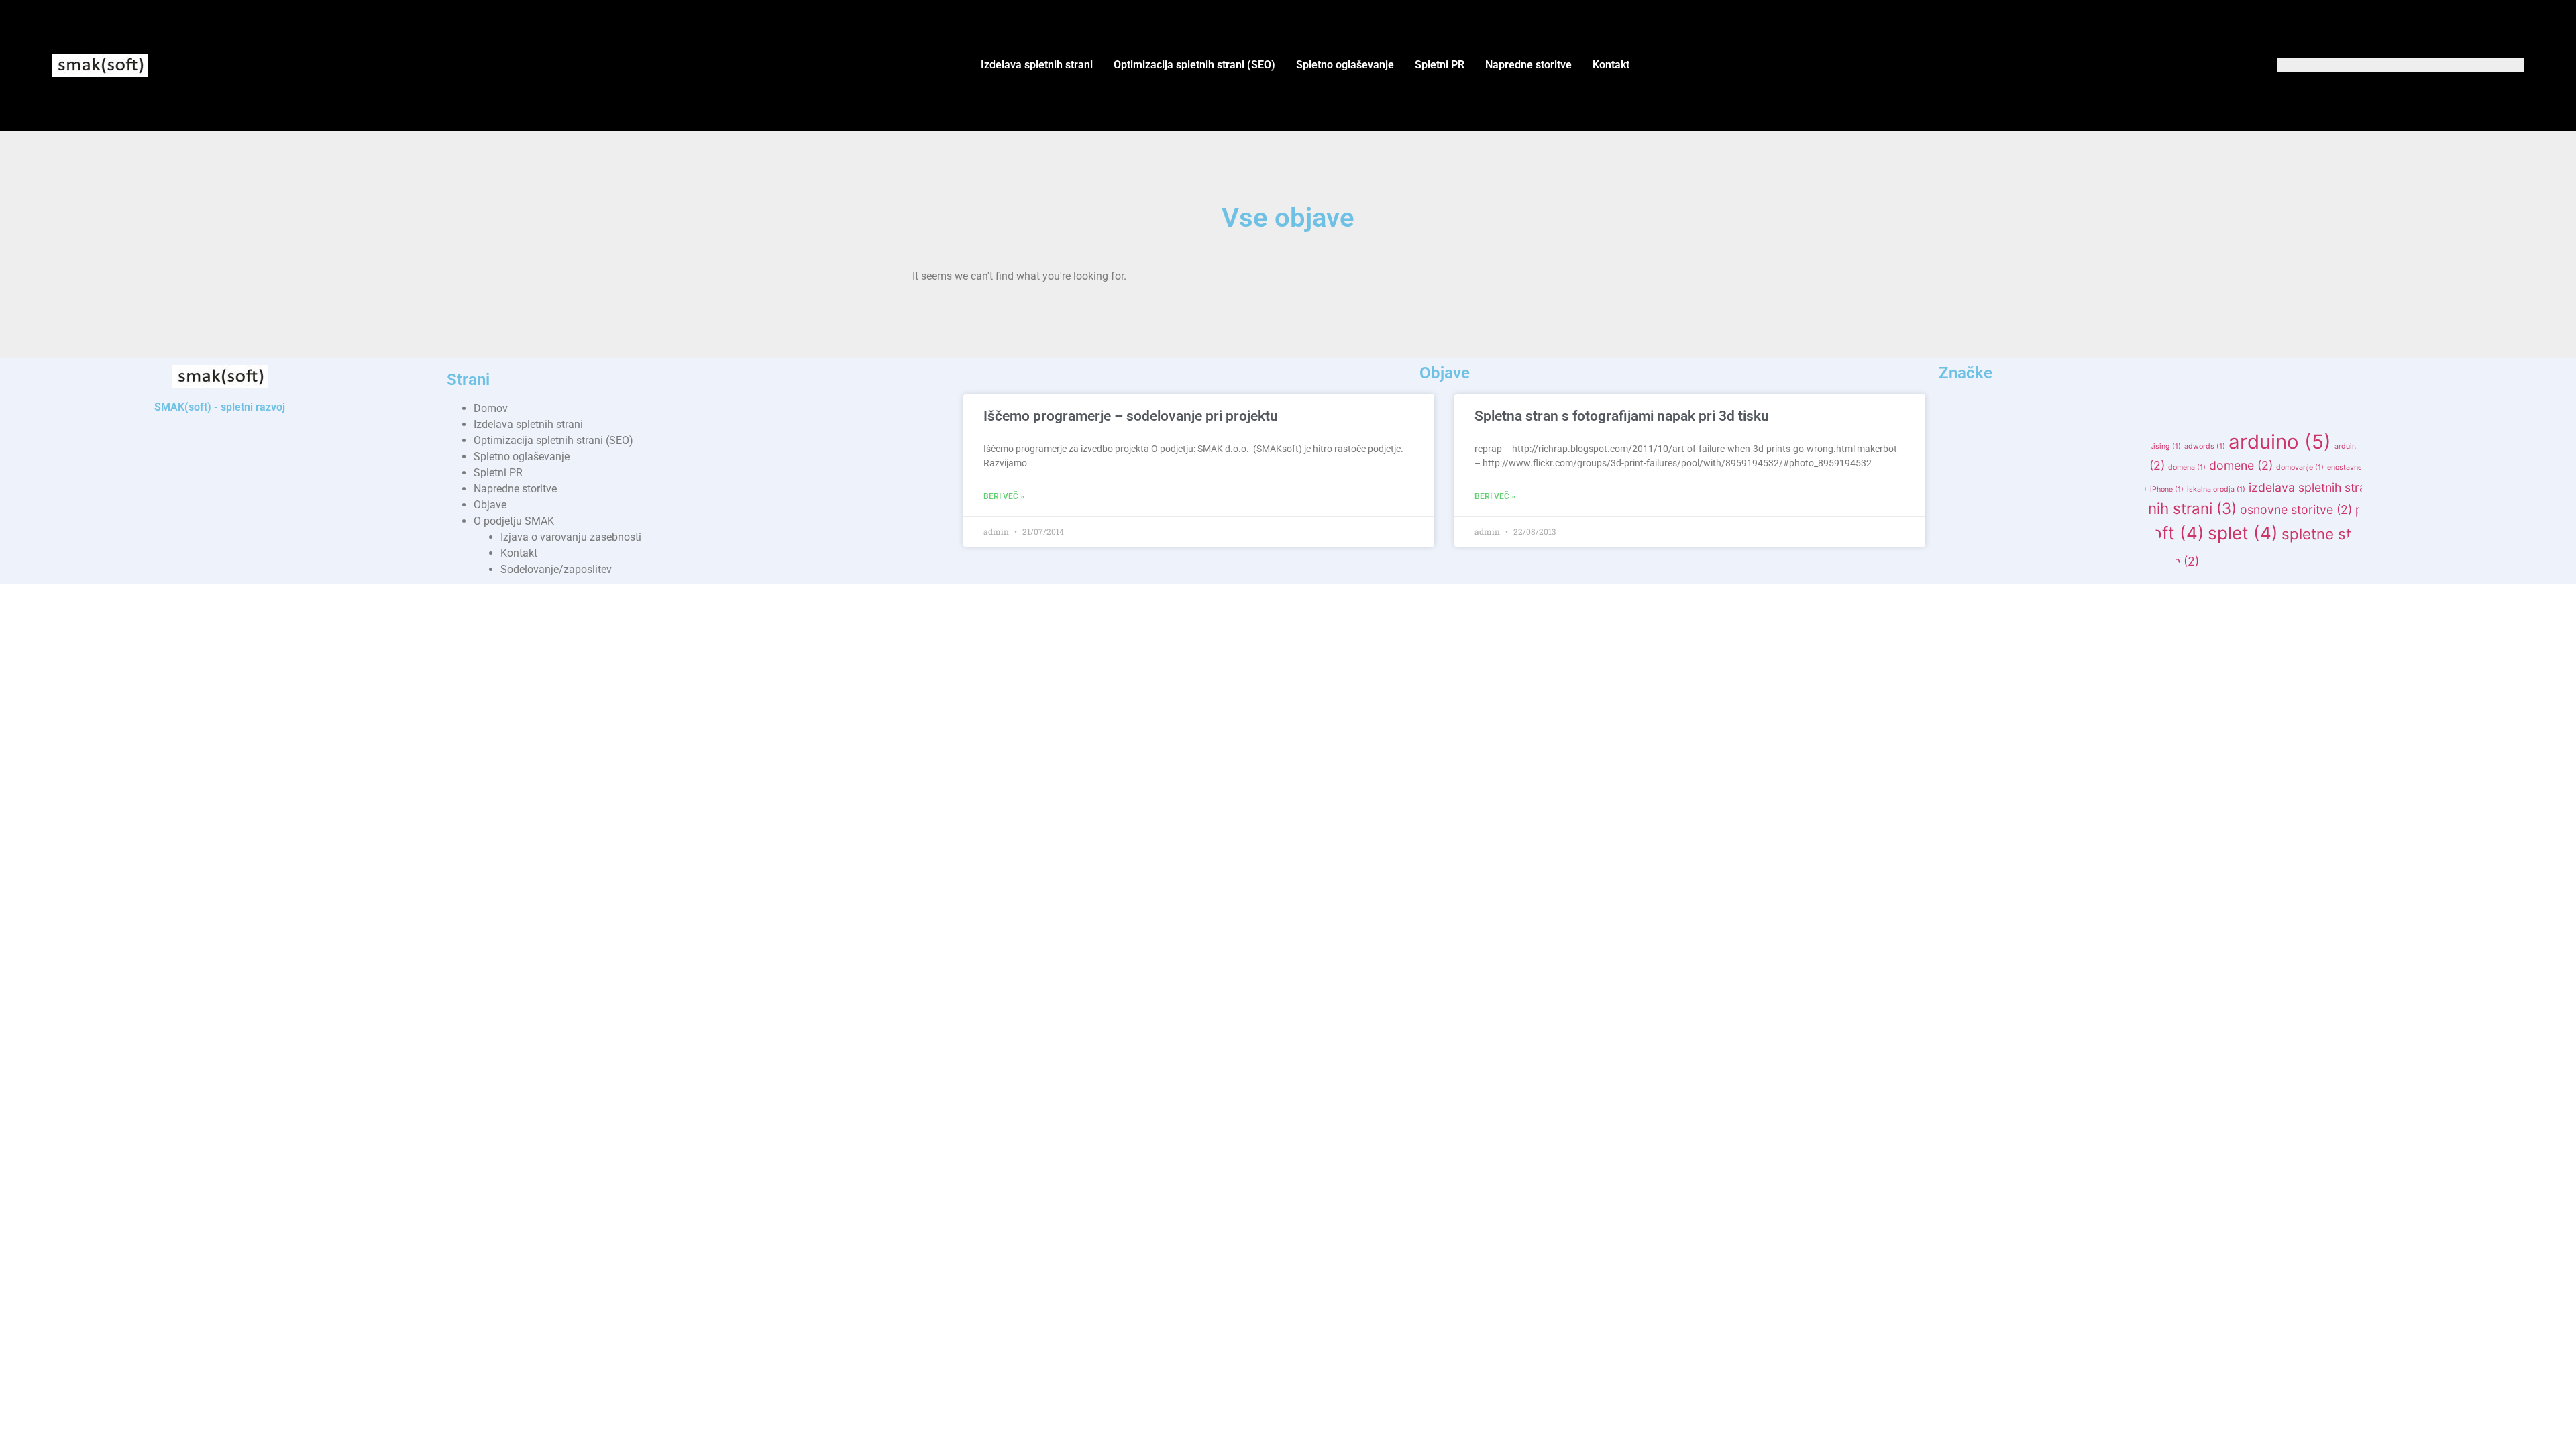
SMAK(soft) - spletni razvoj (220, 407)
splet (2243, 533)
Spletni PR (1440, 65)
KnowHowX (2439, 487)
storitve (2168, 561)
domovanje (2300, 467)
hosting (2088, 489)
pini (2374, 509)
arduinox (2485, 446)
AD (1994, 444)
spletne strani (2342, 534)
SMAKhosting (2047, 535)
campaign (2043, 467)
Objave (490, 505)
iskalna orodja (2216, 489)
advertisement (2045, 446)
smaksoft (2151, 533)
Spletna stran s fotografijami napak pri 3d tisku (1622, 416)
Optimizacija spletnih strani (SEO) (1194, 65)
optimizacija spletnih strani (2131, 508)
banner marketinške (1978, 467)
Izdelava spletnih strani (1037, 65)
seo (1978, 535)
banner (2526, 446)
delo (2143, 465)
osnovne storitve (2296, 509)
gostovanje (1980, 487)
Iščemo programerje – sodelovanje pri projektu (1131, 416)
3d (1956, 444)
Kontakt (1611, 65)
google (2519, 467)
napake (1993, 509)
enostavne (2350, 467)
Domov (491, 408)
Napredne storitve (1528, 65)
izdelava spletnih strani (2321, 487)
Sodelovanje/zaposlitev (556, 569)
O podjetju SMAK (514, 521)
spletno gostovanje (2484, 534)
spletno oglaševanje (2037, 559)
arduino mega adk (2370, 446)
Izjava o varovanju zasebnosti (571, 537)
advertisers (2103, 446)
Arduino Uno (2436, 446)
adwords (2205, 446)
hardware (2045, 489)
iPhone (2167, 489)
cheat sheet (2093, 467)
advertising (2156, 446)
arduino (2280, 442)
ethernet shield (2407, 467)
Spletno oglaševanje (1345, 65)
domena (2187, 467)
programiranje (2458, 508)
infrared (2128, 489)
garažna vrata (2470, 467)
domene (2241, 465)
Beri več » (1004, 496)
